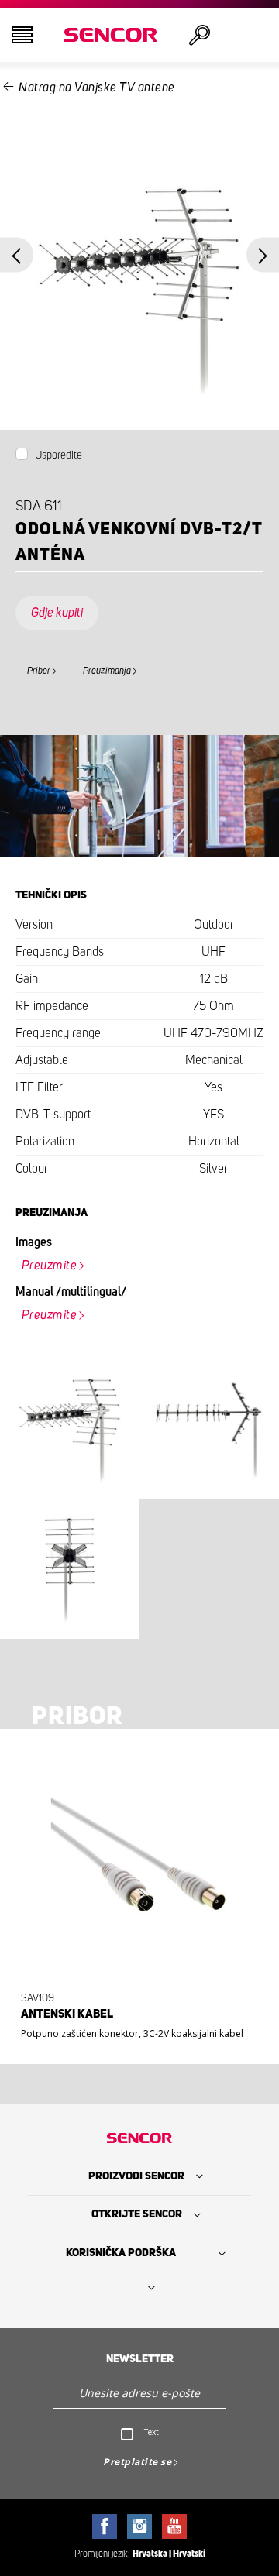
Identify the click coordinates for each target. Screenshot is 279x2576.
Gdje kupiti (57, 613)
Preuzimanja (107, 671)
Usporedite (59, 455)
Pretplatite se (137, 2462)
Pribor (39, 671)
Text (152, 2432)
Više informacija (135, 2021)
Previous (17, 255)
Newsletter (140, 2359)
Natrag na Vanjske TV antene (97, 88)
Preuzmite (50, 1266)
